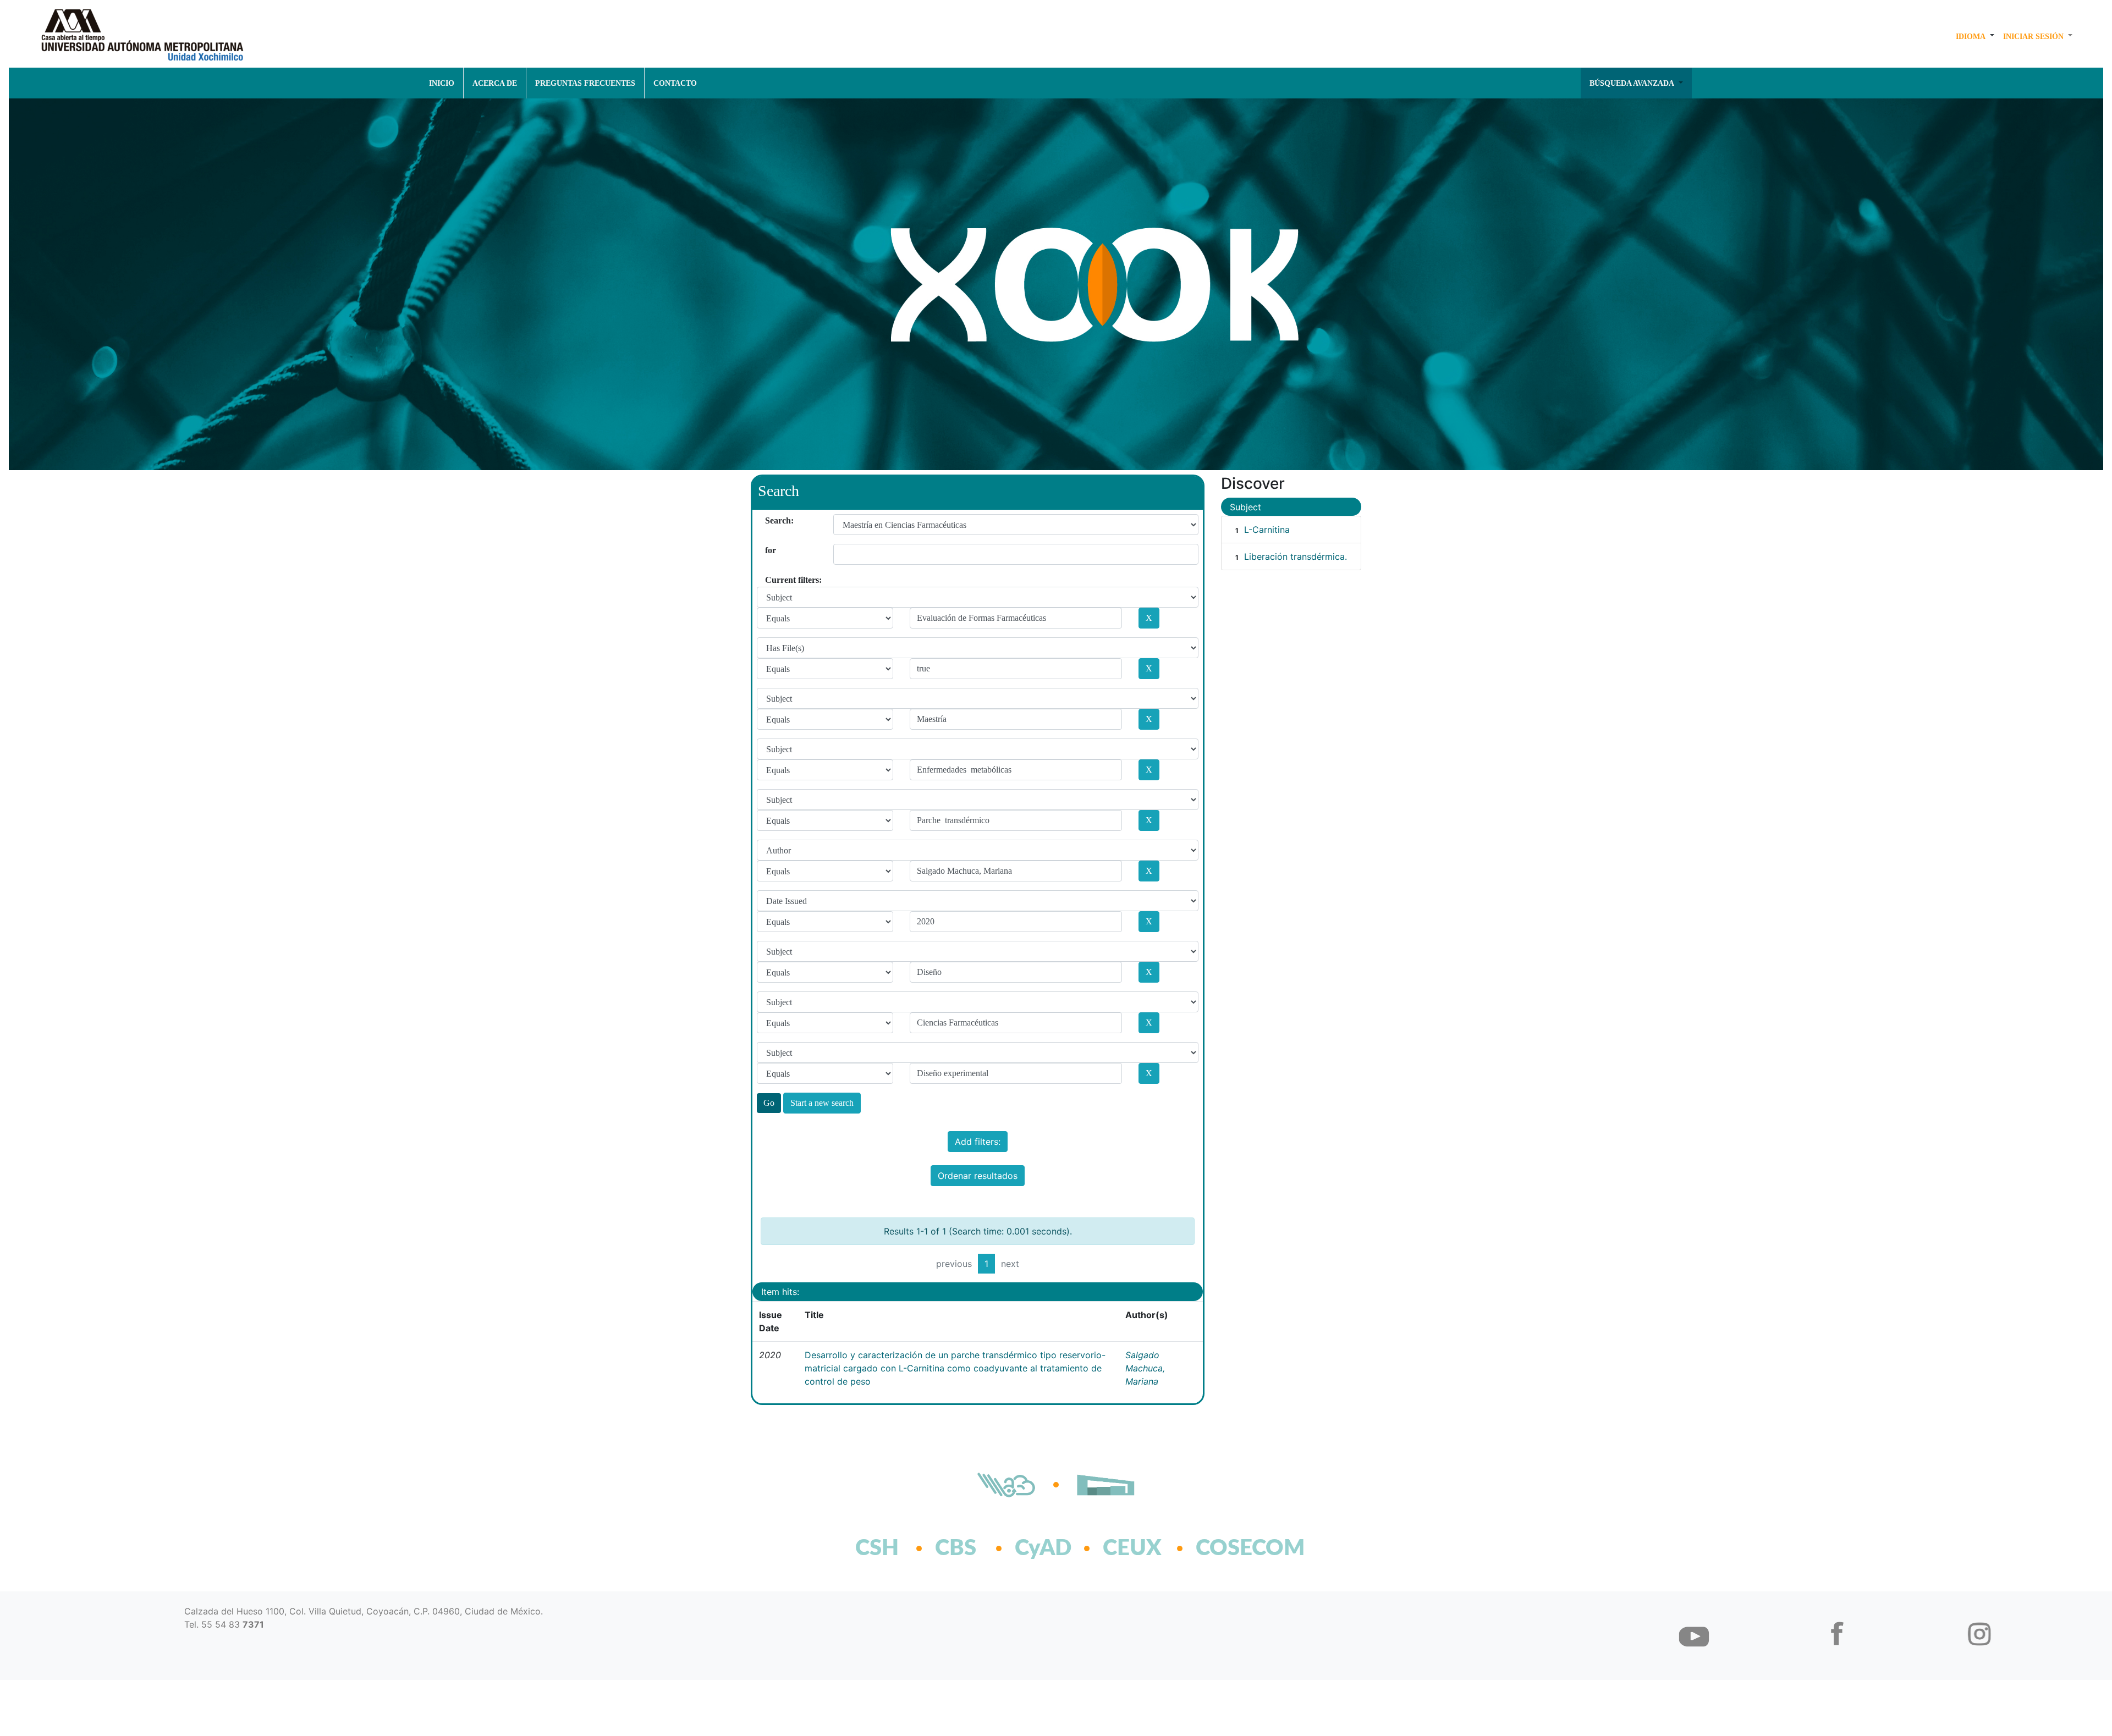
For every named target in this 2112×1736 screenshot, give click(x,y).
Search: (769, 520)
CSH (877, 1548)
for (769, 550)
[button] (1975, 36)
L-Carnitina (1267, 530)
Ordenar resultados (978, 1176)
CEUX (1132, 1548)
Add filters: (978, 1142)
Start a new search (822, 1103)
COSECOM (1226, 1548)
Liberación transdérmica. (1296, 556)
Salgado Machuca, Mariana (1145, 1368)
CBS (956, 1548)
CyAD (1043, 1548)
